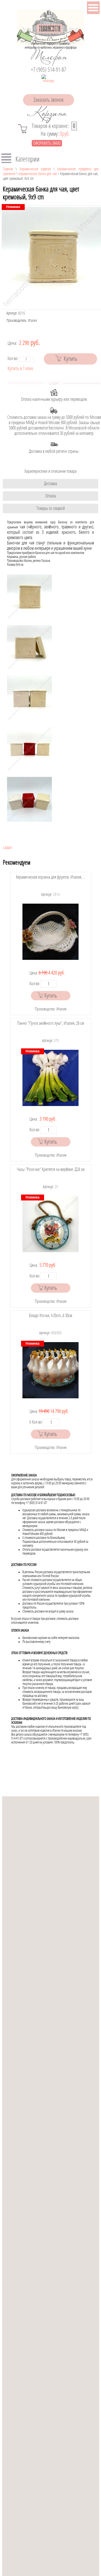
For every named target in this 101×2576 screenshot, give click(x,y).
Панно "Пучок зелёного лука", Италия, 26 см (50, 1023)
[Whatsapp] (49, 82)
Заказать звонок (49, 100)
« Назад (7, 847)
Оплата (51, 496)
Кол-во (13, 359)
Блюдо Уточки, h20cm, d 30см (50, 1316)
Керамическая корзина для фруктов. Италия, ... (51, 877)
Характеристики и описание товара (50, 471)
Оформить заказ (47, 143)
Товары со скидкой (51, 508)
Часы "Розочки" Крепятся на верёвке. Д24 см (51, 1169)
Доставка (50, 484)
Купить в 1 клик (20, 369)
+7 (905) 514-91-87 (49, 70)
